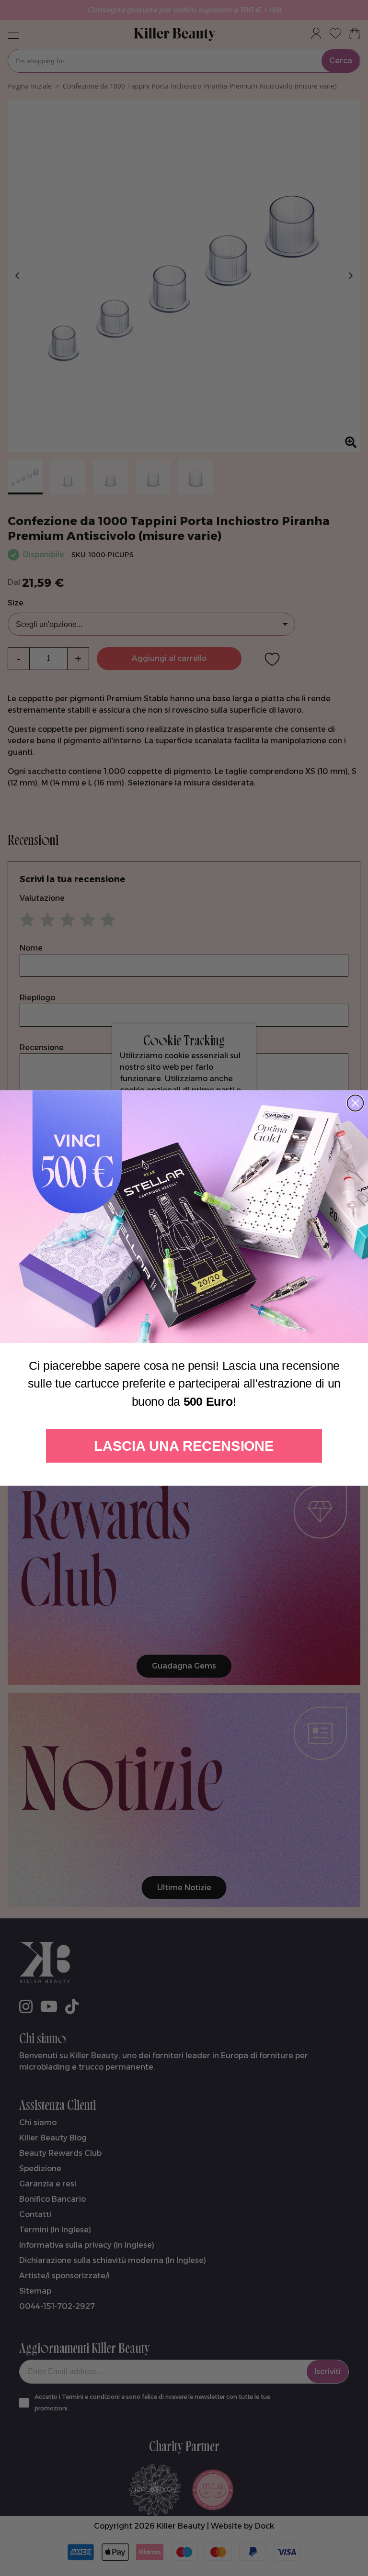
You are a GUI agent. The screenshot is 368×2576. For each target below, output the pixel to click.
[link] (184, 1217)
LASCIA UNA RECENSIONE (184, 1446)
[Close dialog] (356, 1103)
